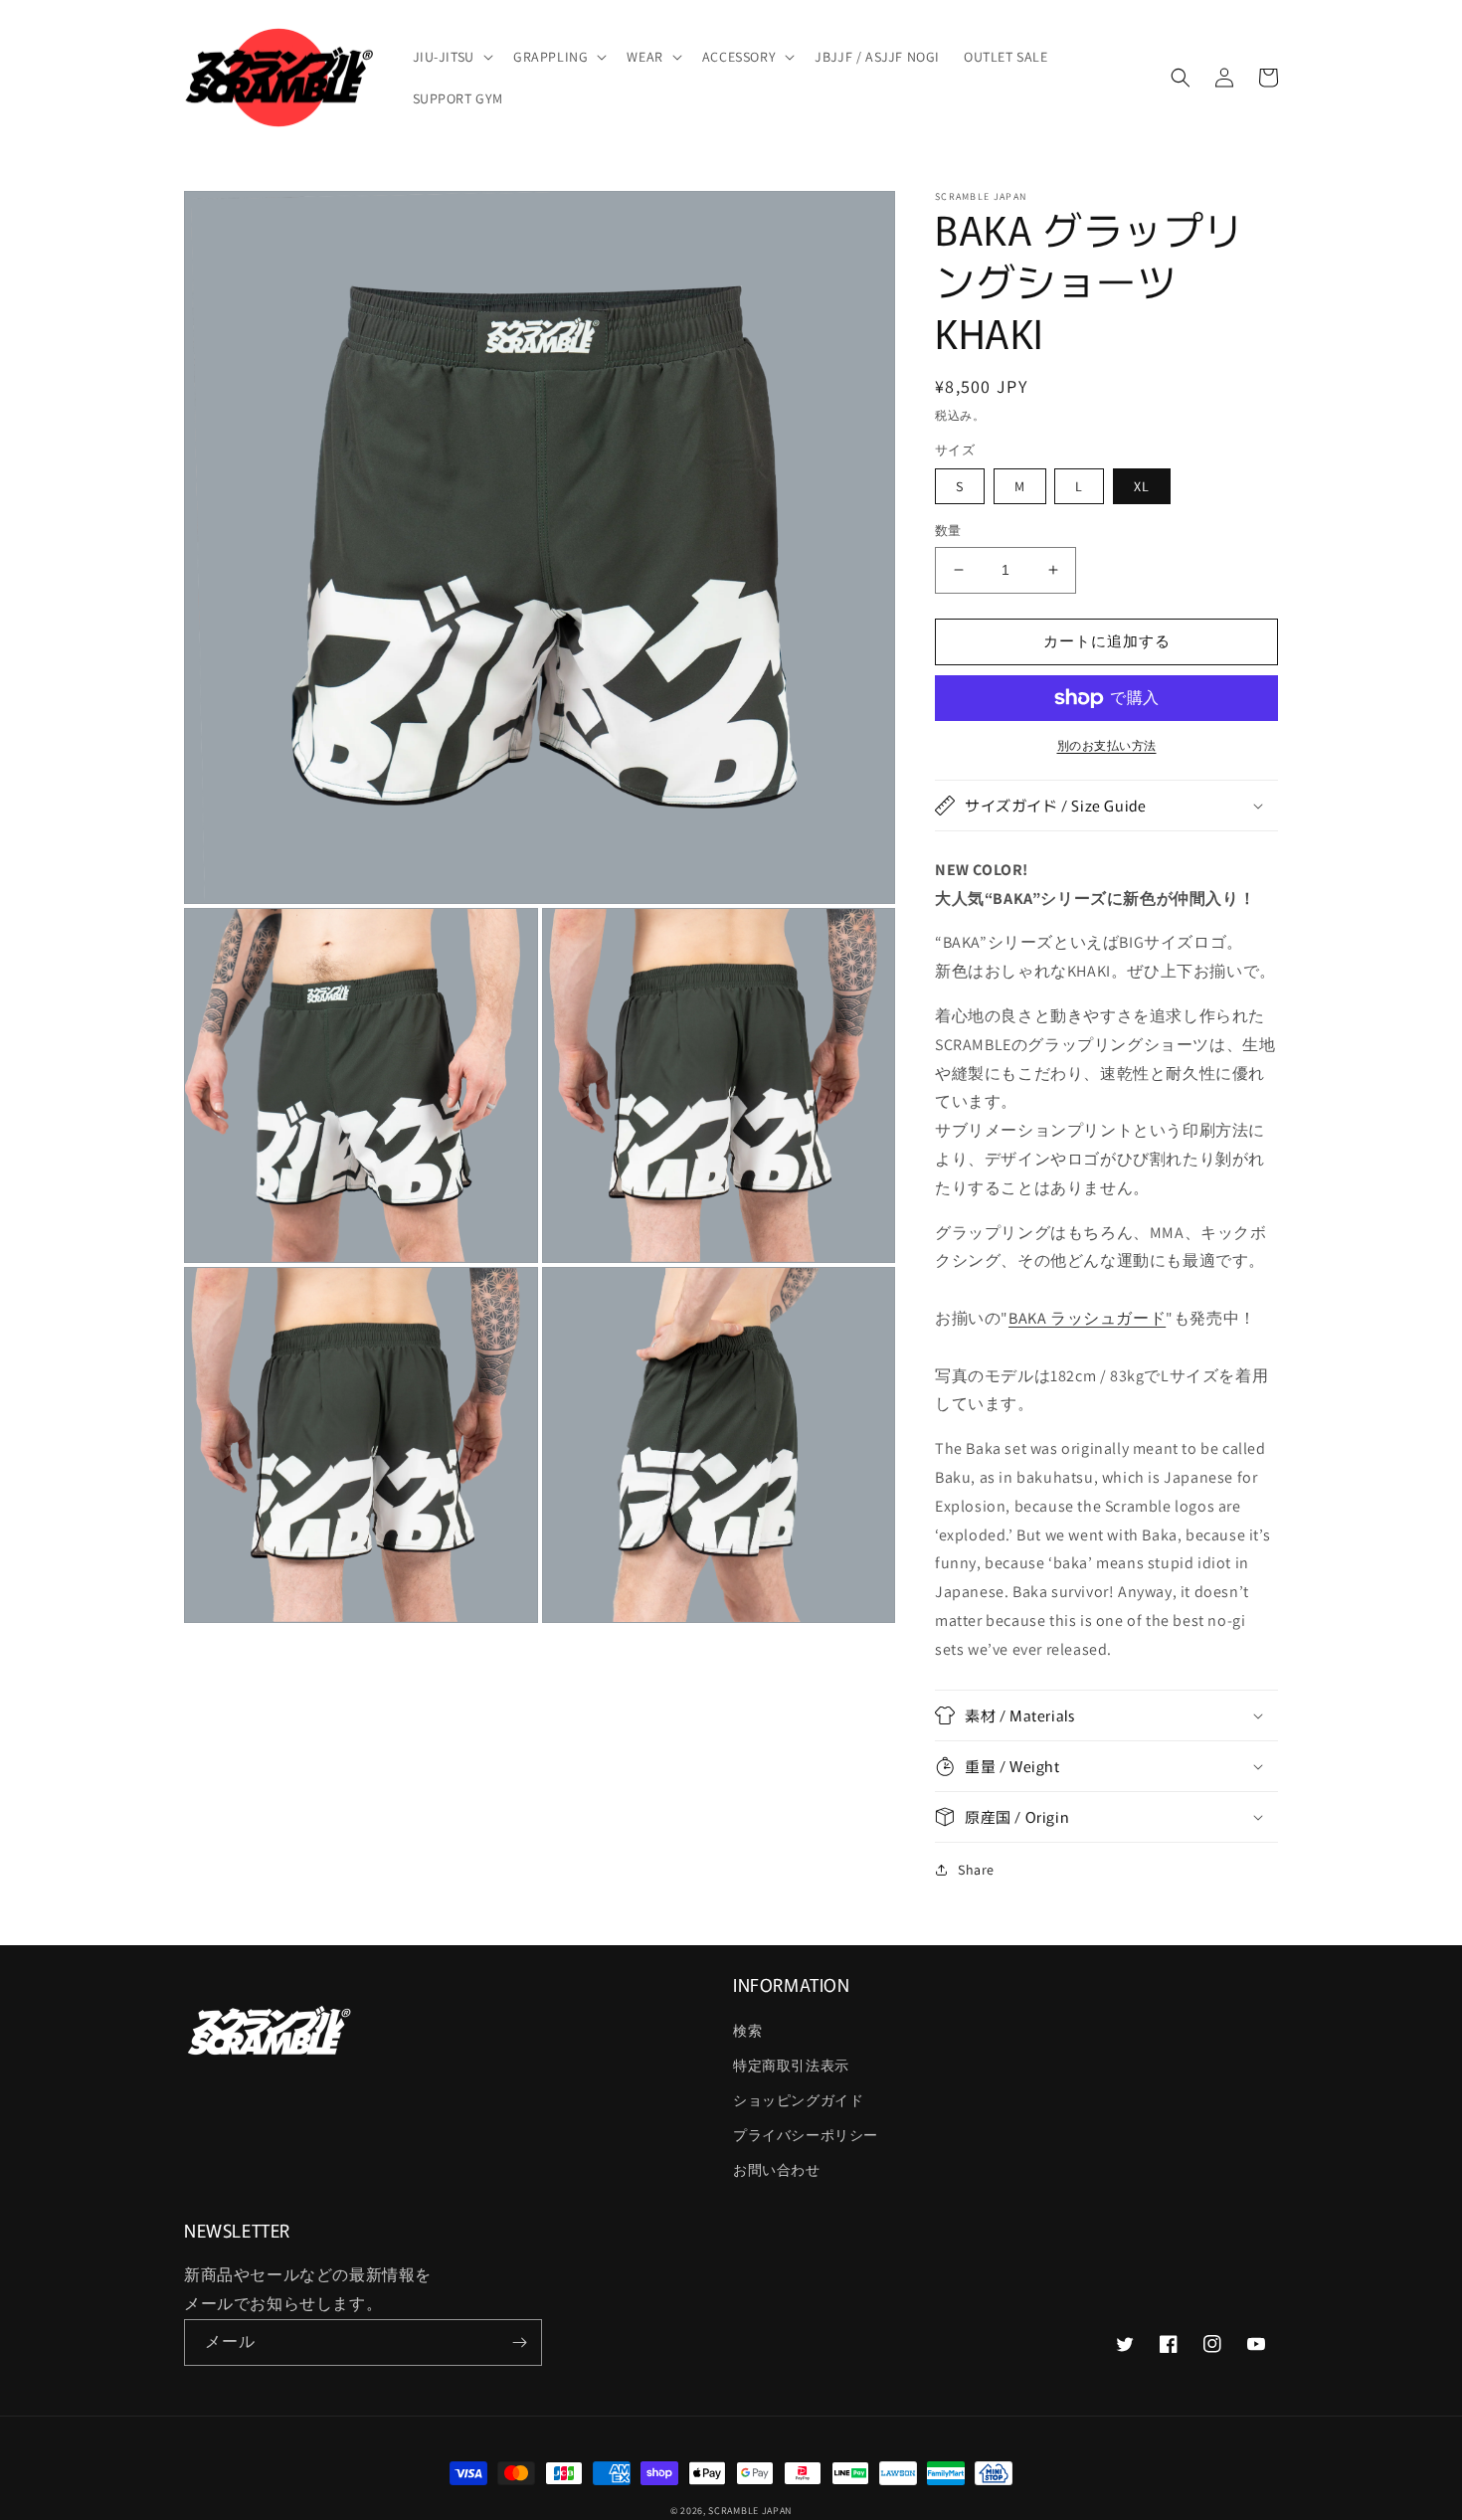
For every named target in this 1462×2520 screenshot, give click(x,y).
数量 (948, 531)
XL (1142, 486)
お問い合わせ (777, 2170)
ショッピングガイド (798, 2100)
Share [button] (976, 1870)
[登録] (519, 2342)
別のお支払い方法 (1107, 745)
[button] (451, 57)
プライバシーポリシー (806, 2135)
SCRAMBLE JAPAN (750, 2511)
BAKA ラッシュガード (1087, 1318)
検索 (747, 2031)
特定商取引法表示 (791, 2066)
